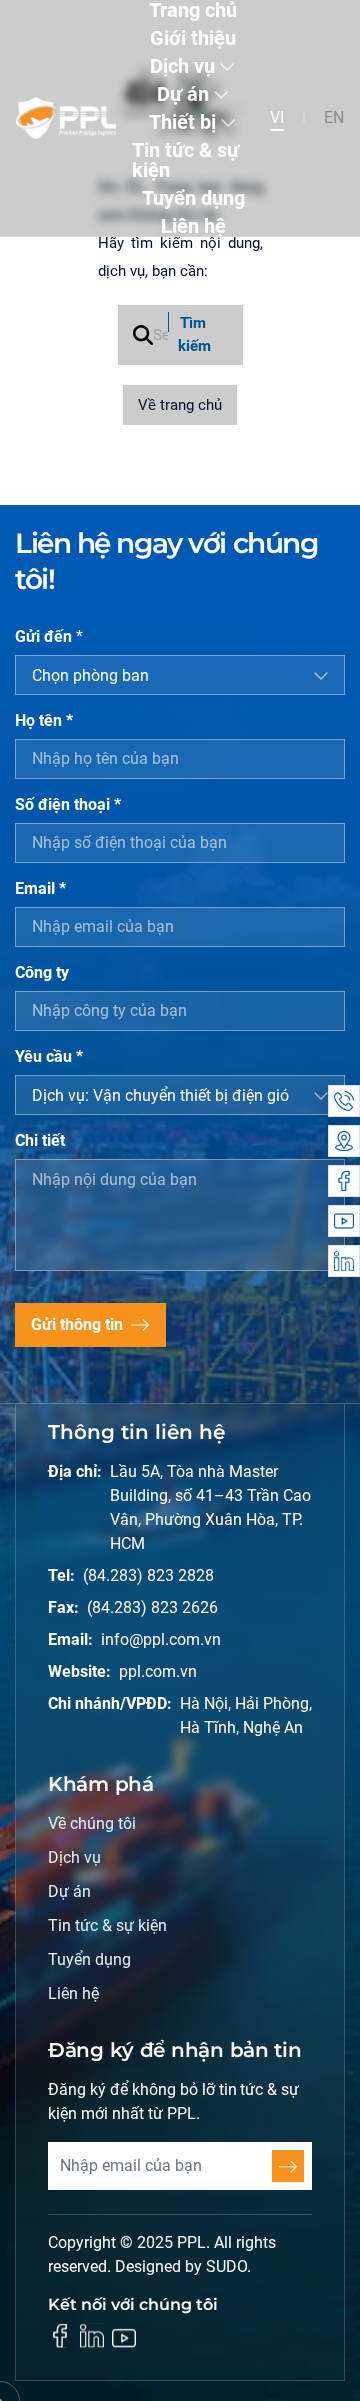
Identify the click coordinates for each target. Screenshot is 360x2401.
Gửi (288, 2166)
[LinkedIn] (344, 1261)
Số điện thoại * (68, 804)
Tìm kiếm (194, 334)
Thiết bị (182, 122)
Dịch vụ (182, 66)
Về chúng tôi (92, 1823)
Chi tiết (40, 1140)
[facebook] (60, 2335)
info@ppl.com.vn (161, 1639)
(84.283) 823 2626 (152, 1607)
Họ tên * (44, 720)
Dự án (183, 94)
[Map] (344, 1141)
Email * (40, 888)
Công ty (42, 972)
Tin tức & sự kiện (185, 160)
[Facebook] (344, 1181)
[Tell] (344, 1101)
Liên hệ (193, 226)
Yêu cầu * (49, 1056)
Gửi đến (49, 636)
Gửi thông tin (77, 1324)
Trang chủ (193, 10)
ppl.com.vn (158, 1671)
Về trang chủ (180, 405)
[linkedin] (92, 2335)
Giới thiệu (193, 38)
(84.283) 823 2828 (148, 1575)
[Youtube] (344, 1221)
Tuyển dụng (193, 198)
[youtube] (124, 2337)
